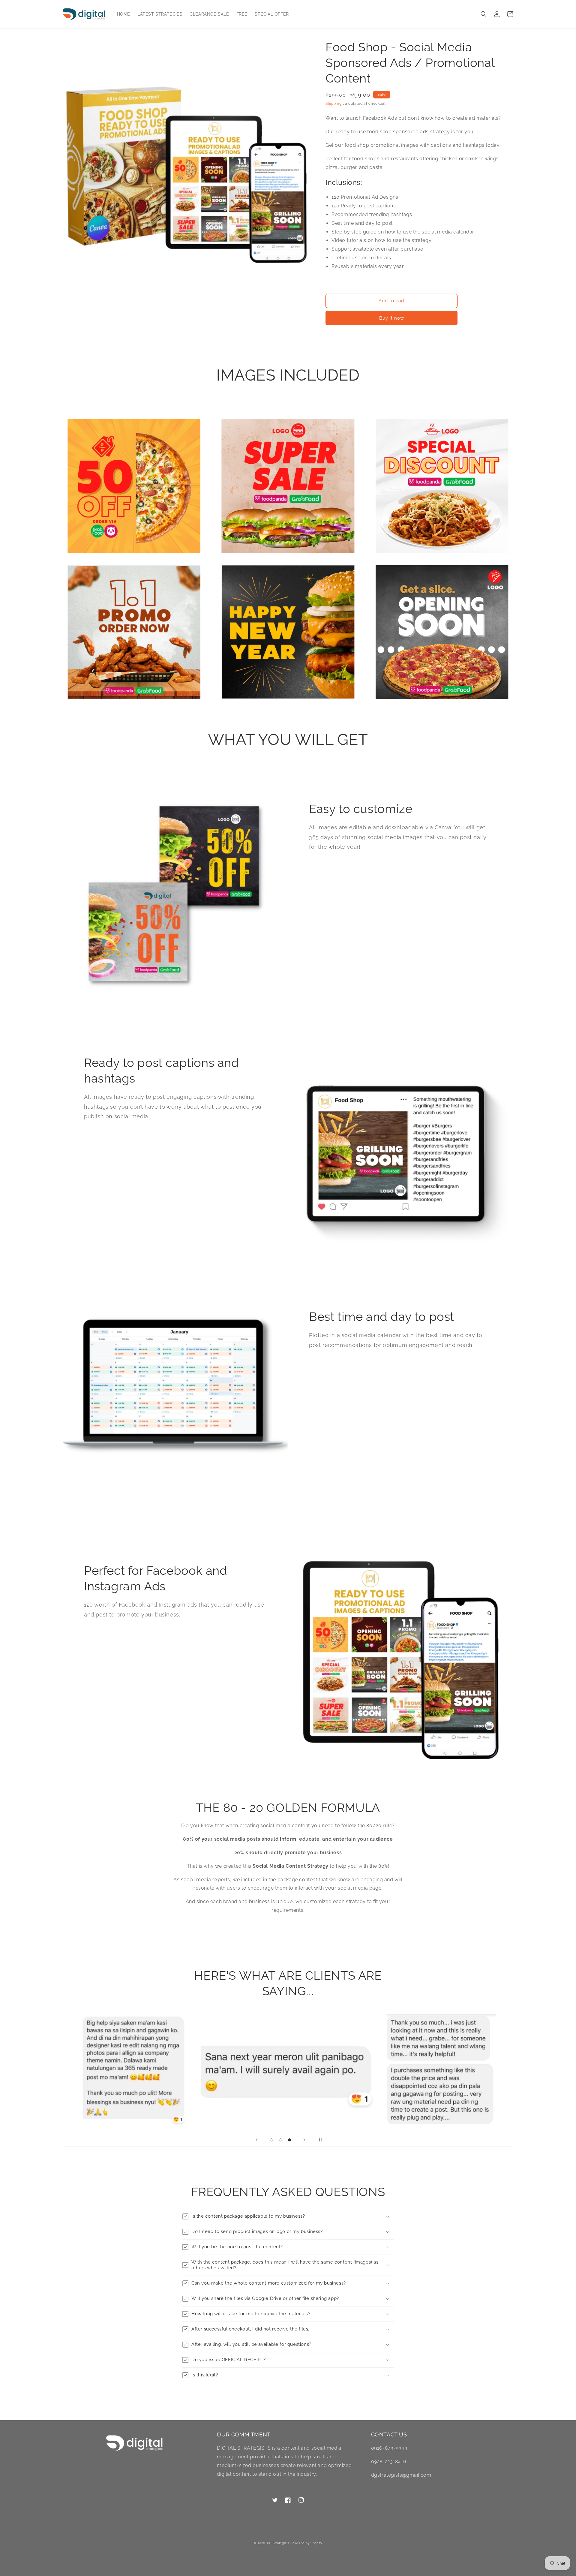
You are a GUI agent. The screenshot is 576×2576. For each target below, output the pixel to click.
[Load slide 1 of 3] (271, 2140)
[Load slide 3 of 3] (289, 2140)
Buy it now (392, 318)
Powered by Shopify (306, 2543)
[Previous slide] (257, 2140)
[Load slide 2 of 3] (280, 2140)
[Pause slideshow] (319, 2140)
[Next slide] (304, 2140)
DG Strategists (278, 2543)
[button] (484, 14)
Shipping (334, 104)
